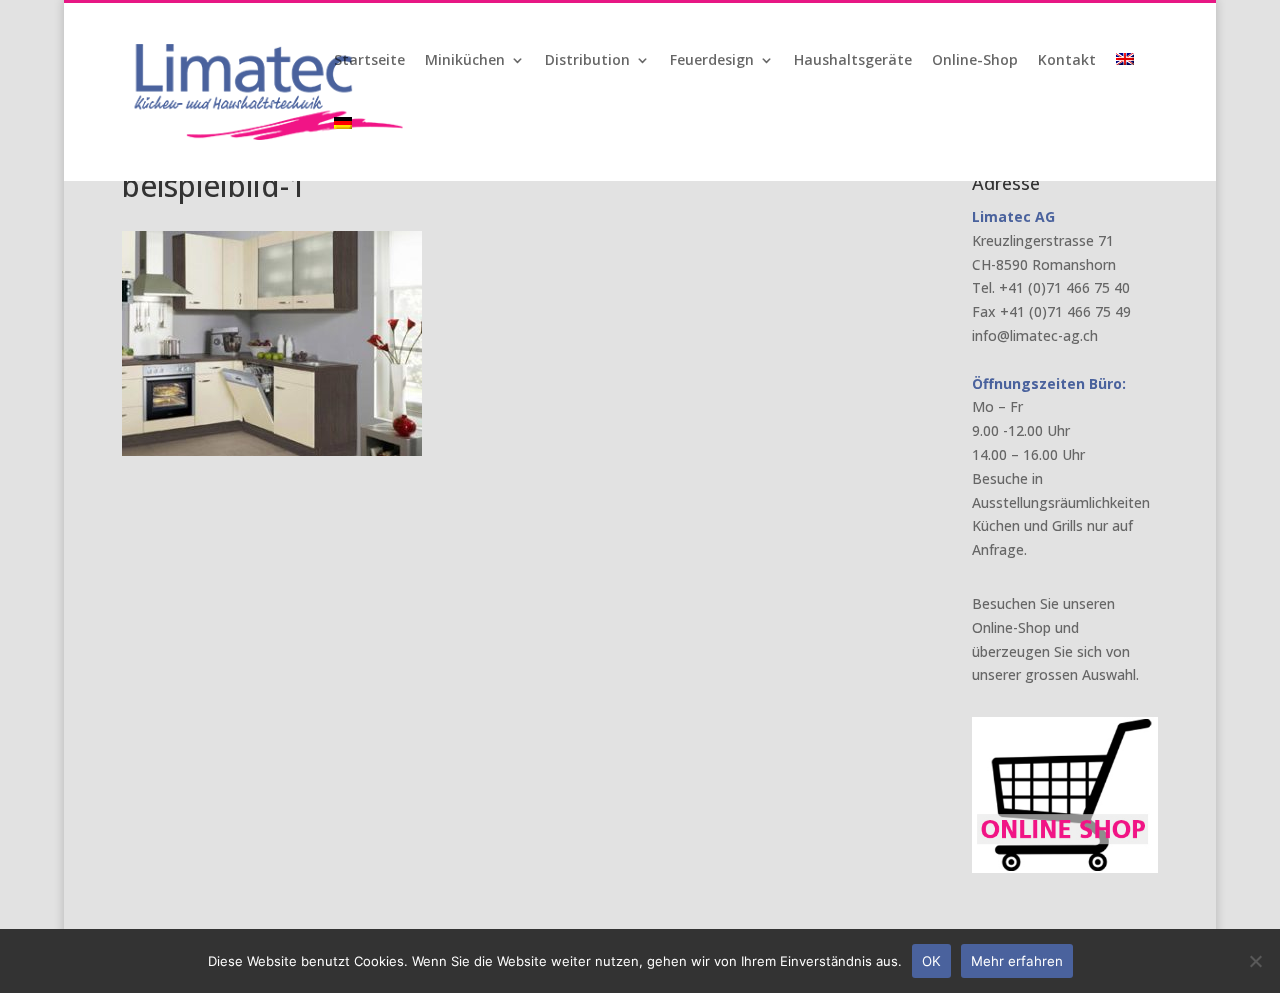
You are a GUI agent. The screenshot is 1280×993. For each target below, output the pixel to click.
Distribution (587, 61)
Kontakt (1067, 61)
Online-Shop (975, 61)
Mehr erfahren (1017, 961)
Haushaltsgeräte (853, 61)
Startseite (369, 61)
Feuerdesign (712, 61)
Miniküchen (465, 61)
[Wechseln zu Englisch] (1127, 85)
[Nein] (1255, 961)
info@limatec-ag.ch (1035, 335)
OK (931, 961)
